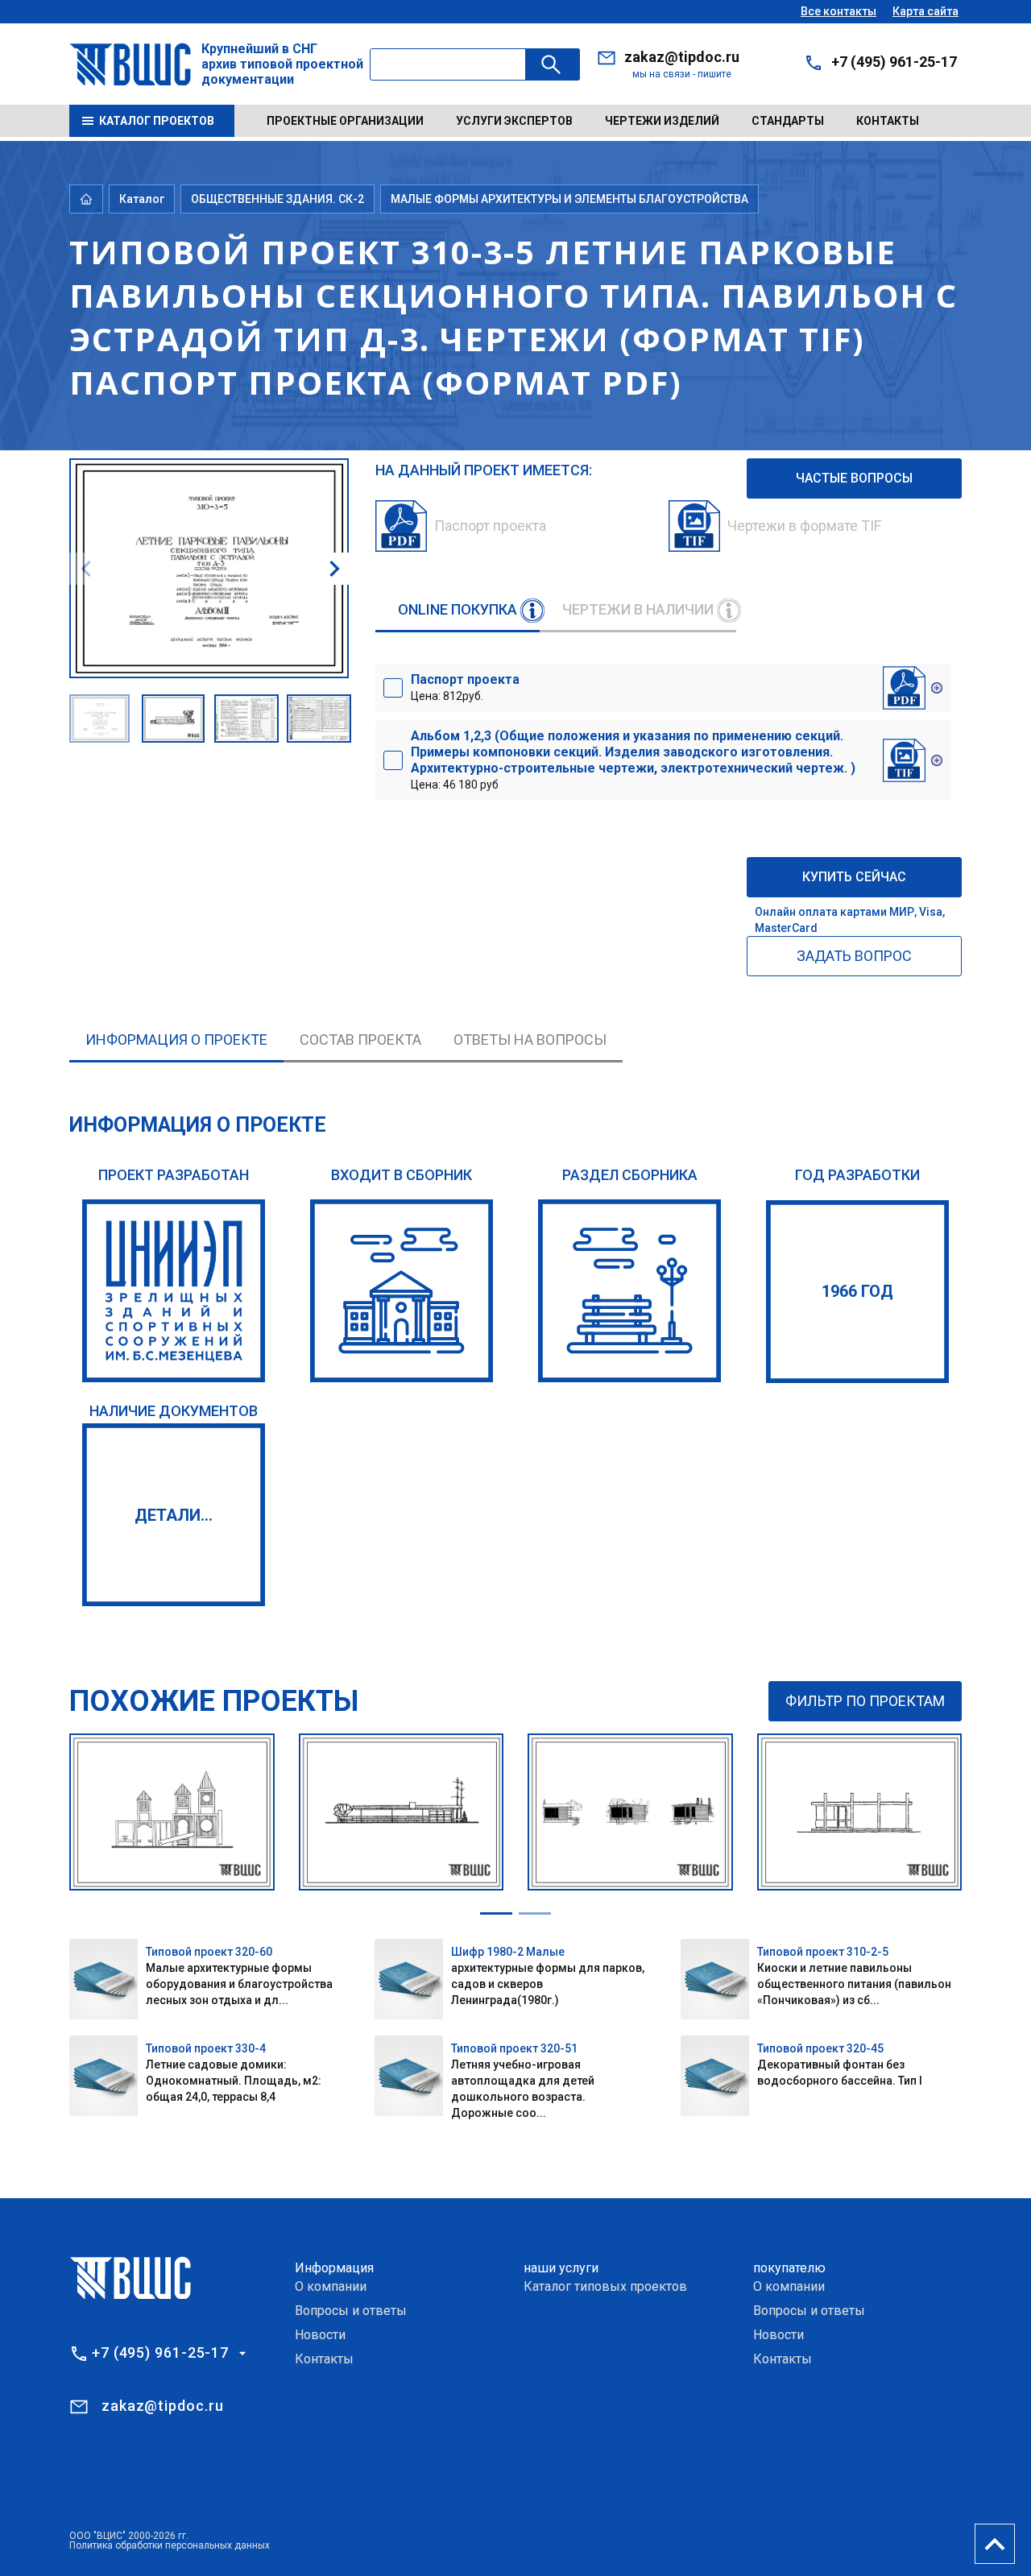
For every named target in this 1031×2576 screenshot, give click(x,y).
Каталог (142, 199)
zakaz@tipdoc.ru (682, 57)
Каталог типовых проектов (605, 2286)
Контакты (888, 121)
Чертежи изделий (662, 121)
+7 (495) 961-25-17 (894, 62)
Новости (320, 2335)
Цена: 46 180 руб (633, 760)
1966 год (857, 1291)
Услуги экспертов (514, 121)
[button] (334, 569)
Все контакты (838, 11)
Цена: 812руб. (465, 687)
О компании (331, 2286)
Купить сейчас (854, 877)
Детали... (174, 1515)
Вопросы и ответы (351, 2311)
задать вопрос (854, 956)
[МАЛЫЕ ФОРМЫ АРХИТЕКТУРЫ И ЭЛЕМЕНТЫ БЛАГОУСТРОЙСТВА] (629, 1291)
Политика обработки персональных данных (170, 2545)
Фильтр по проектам (865, 1701)
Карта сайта (925, 11)
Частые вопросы (854, 478)
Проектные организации (345, 121)
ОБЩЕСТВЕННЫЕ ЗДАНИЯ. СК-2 (277, 199)
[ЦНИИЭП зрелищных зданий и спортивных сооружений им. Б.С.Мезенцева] (174, 1291)
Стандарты (788, 121)
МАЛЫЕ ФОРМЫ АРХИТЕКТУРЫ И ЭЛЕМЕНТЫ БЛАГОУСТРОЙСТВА (569, 199)
